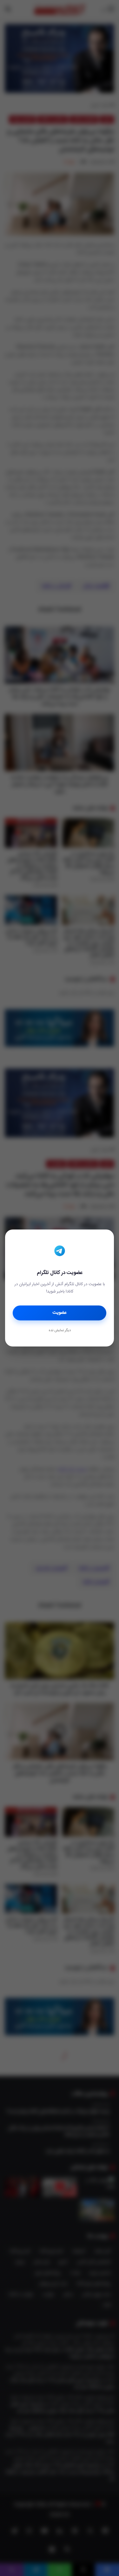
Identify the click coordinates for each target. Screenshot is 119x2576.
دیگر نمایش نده (60, 1331)
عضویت (60, 1313)
